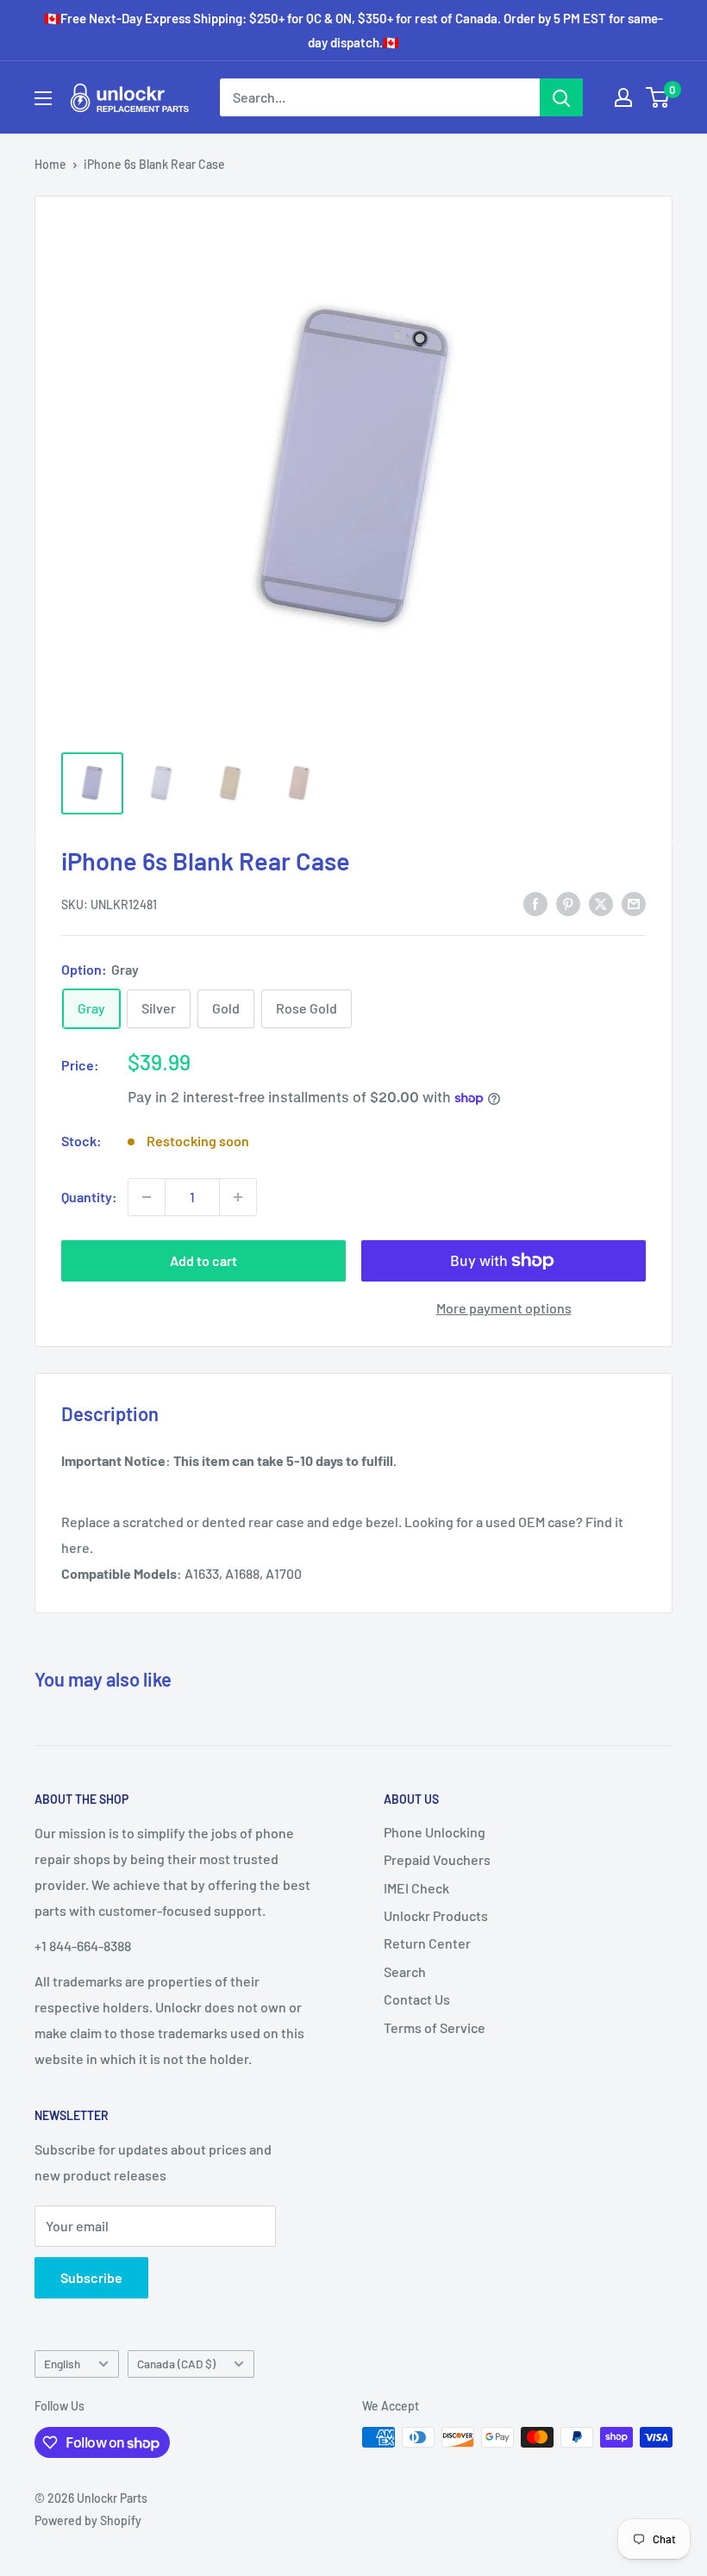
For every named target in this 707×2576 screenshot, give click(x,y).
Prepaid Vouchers (437, 1859)
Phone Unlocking (435, 1832)
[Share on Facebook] (535, 903)
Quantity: (89, 1197)
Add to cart (203, 1260)
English (62, 2364)
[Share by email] (634, 903)
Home (50, 164)
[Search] (561, 97)
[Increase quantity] (238, 1197)
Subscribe (91, 2277)
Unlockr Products (436, 1915)
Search (405, 1971)
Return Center (427, 1943)
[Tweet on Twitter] (601, 903)
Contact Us (417, 1999)
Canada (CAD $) (176, 2364)
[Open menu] (43, 98)
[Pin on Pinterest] (568, 903)
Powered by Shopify (88, 2520)
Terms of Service (435, 2027)
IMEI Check (416, 1888)
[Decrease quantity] (147, 1197)
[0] (658, 97)
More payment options (504, 1308)
